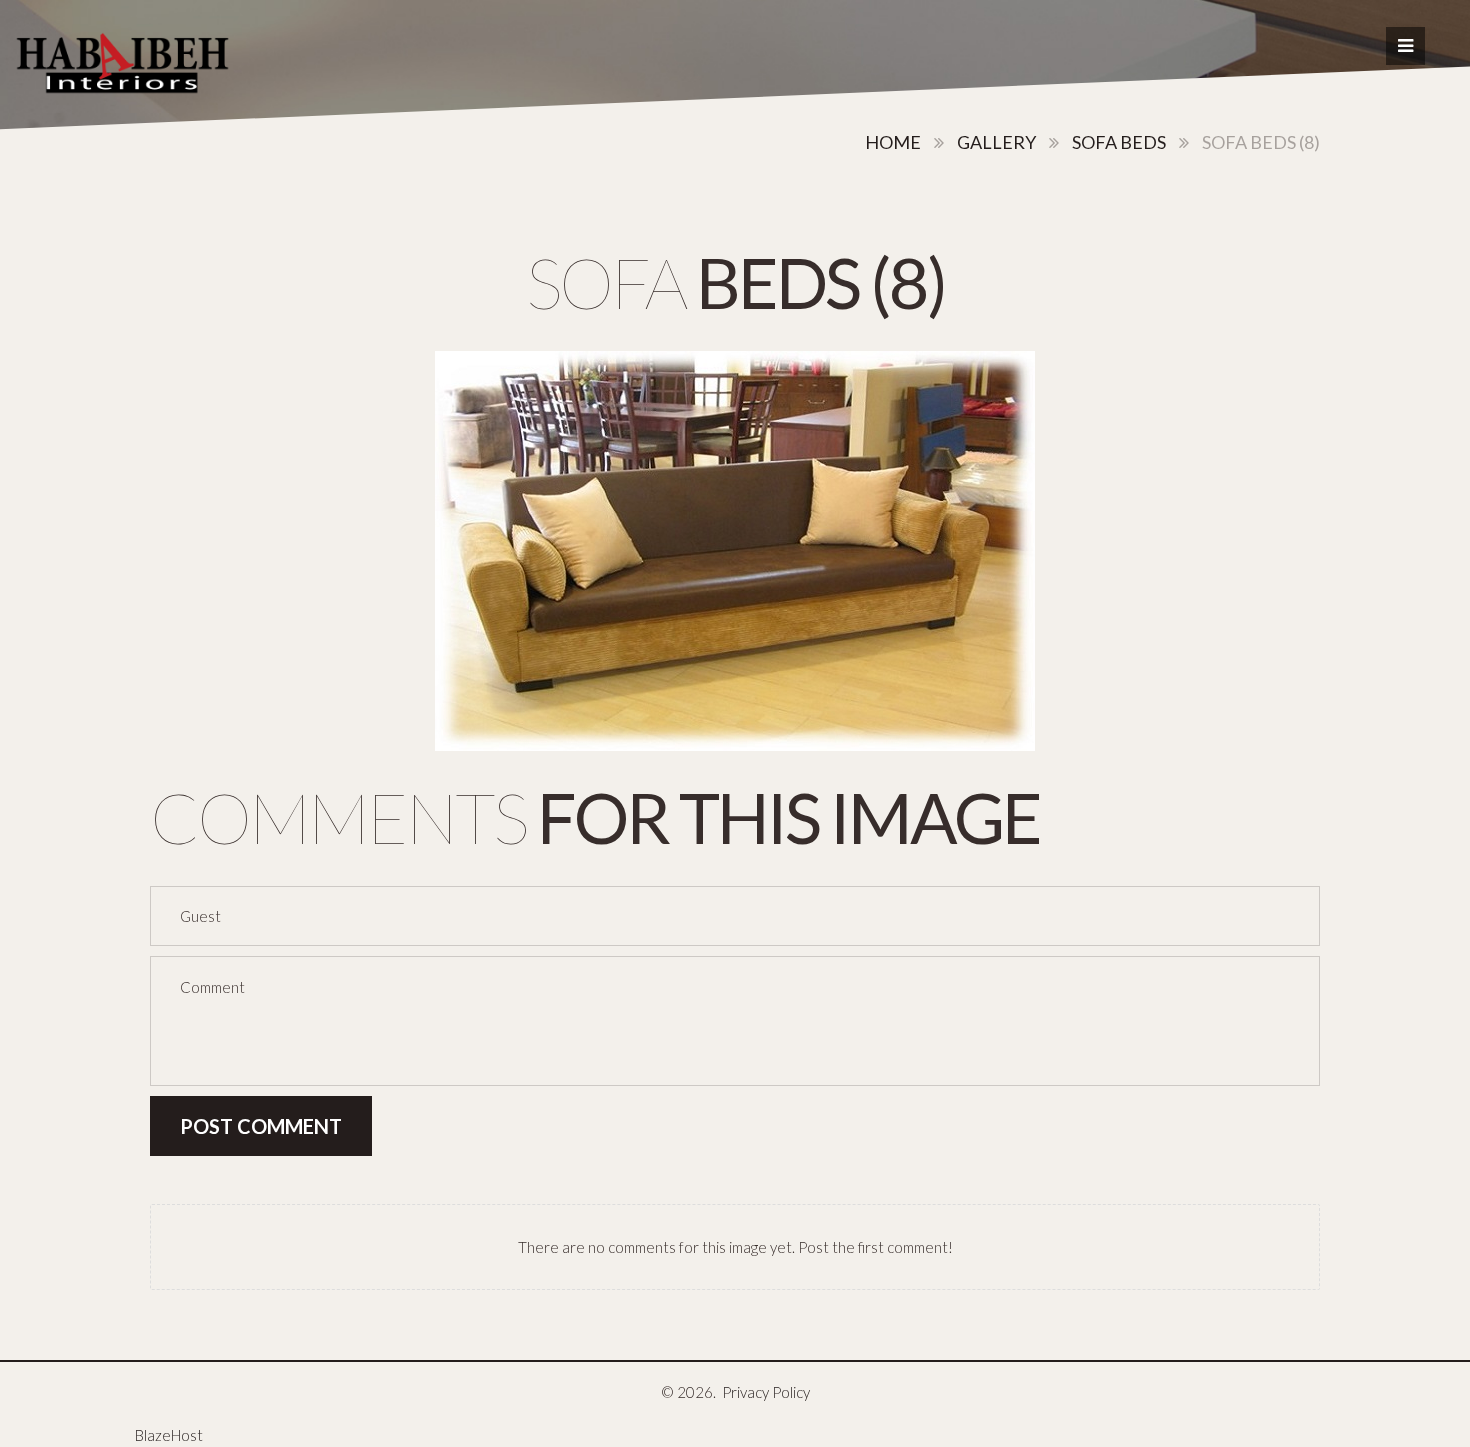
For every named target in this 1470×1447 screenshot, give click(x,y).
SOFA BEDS (1119, 142)
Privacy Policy (766, 1392)
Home (893, 142)
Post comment (261, 1126)
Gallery (996, 142)
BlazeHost (169, 1435)
